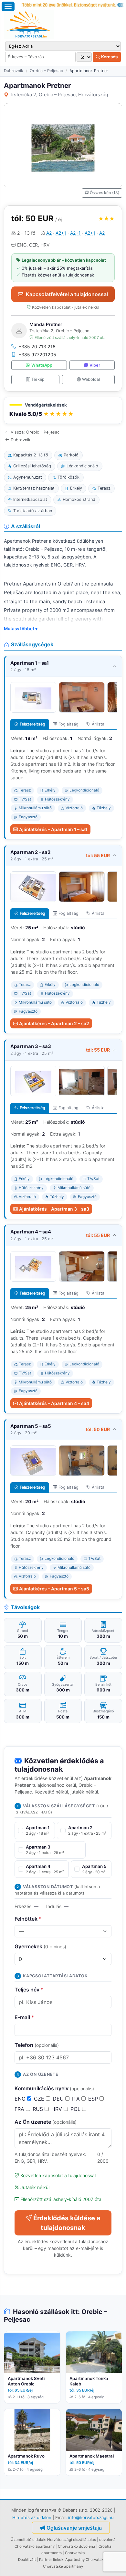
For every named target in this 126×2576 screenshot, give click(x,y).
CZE (40, 2099)
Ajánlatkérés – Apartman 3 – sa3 (54, 1209)
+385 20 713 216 (37, 347)
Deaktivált (27, 2560)
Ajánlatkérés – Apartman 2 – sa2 (54, 1023)
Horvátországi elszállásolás (72, 2540)
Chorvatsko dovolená (77, 2546)
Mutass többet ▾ (21, 629)
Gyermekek (40, 1946)
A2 (49, 233)
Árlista (98, 724)
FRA (20, 2109)
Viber (95, 365)
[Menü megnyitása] (8, 6)
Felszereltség (32, 724)
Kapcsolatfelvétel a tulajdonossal (67, 294)
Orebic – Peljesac (46, 71)
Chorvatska (75, 2553)
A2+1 (61, 233)
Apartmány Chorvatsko (85, 2560)
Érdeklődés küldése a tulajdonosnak (67, 2223)
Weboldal (91, 379)
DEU (59, 2099)
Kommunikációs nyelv (54, 2088)
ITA (77, 2099)
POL (76, 2109)
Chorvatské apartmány (63, 2566)
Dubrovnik (14, 71)
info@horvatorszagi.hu (91, 2517)
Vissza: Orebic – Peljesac (35, 432)
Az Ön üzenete (46, 2122)
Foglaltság (68, 724)
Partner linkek (51, 2560)
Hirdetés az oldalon (32, 2517)
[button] (63, 411)
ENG (21, 2099)
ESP (94, 2099)
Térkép (38, 379)
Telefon (37, 2045)
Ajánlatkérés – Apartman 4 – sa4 (54, 1403)
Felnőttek (28, 1919)
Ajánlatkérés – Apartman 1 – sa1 (53, 829)
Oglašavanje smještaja (74, 2528)
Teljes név (29, 1990)
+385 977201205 (37, 355)
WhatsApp (42, 365)
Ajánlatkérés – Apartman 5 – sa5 (54, 1589)
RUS (39, 2109)
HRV (58, 2109)
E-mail (24, 2017)
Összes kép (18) (105, 193)
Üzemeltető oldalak (28, 2540)
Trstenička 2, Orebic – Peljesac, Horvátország (59, 94)
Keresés (109, 57)
